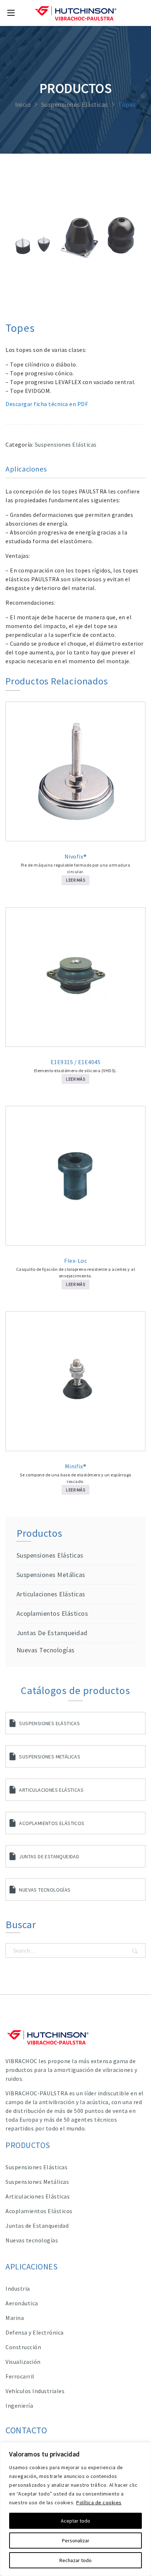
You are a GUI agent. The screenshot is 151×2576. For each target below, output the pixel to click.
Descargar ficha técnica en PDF (47, 404)
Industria (18, 2288)
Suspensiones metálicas (51, 1575)
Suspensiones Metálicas (50, 1757)
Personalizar (76, 2541)
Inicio (23, 105)
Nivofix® (76, 856)
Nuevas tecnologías (46, 1650)
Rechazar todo (75, 2560)
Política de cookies (99, 2502)
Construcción (23, 2347)
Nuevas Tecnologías (45, 1890)
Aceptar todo (75, 2521)
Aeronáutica (22, 2303)
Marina (15, 2318)
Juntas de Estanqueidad (52, 1633)
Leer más (75, 880)
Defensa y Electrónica (35, 2332)
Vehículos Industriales (35, 2391)
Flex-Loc (75, 1261)
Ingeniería (19, 2406)
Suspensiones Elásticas (75, 105)
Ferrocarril (20, 2376)
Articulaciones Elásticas (51, 1594)
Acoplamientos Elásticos (52, 1613)
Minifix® (76, 1466)
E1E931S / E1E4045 (76, 1062)
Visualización (23, 2362)
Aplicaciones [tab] (26, 469)
